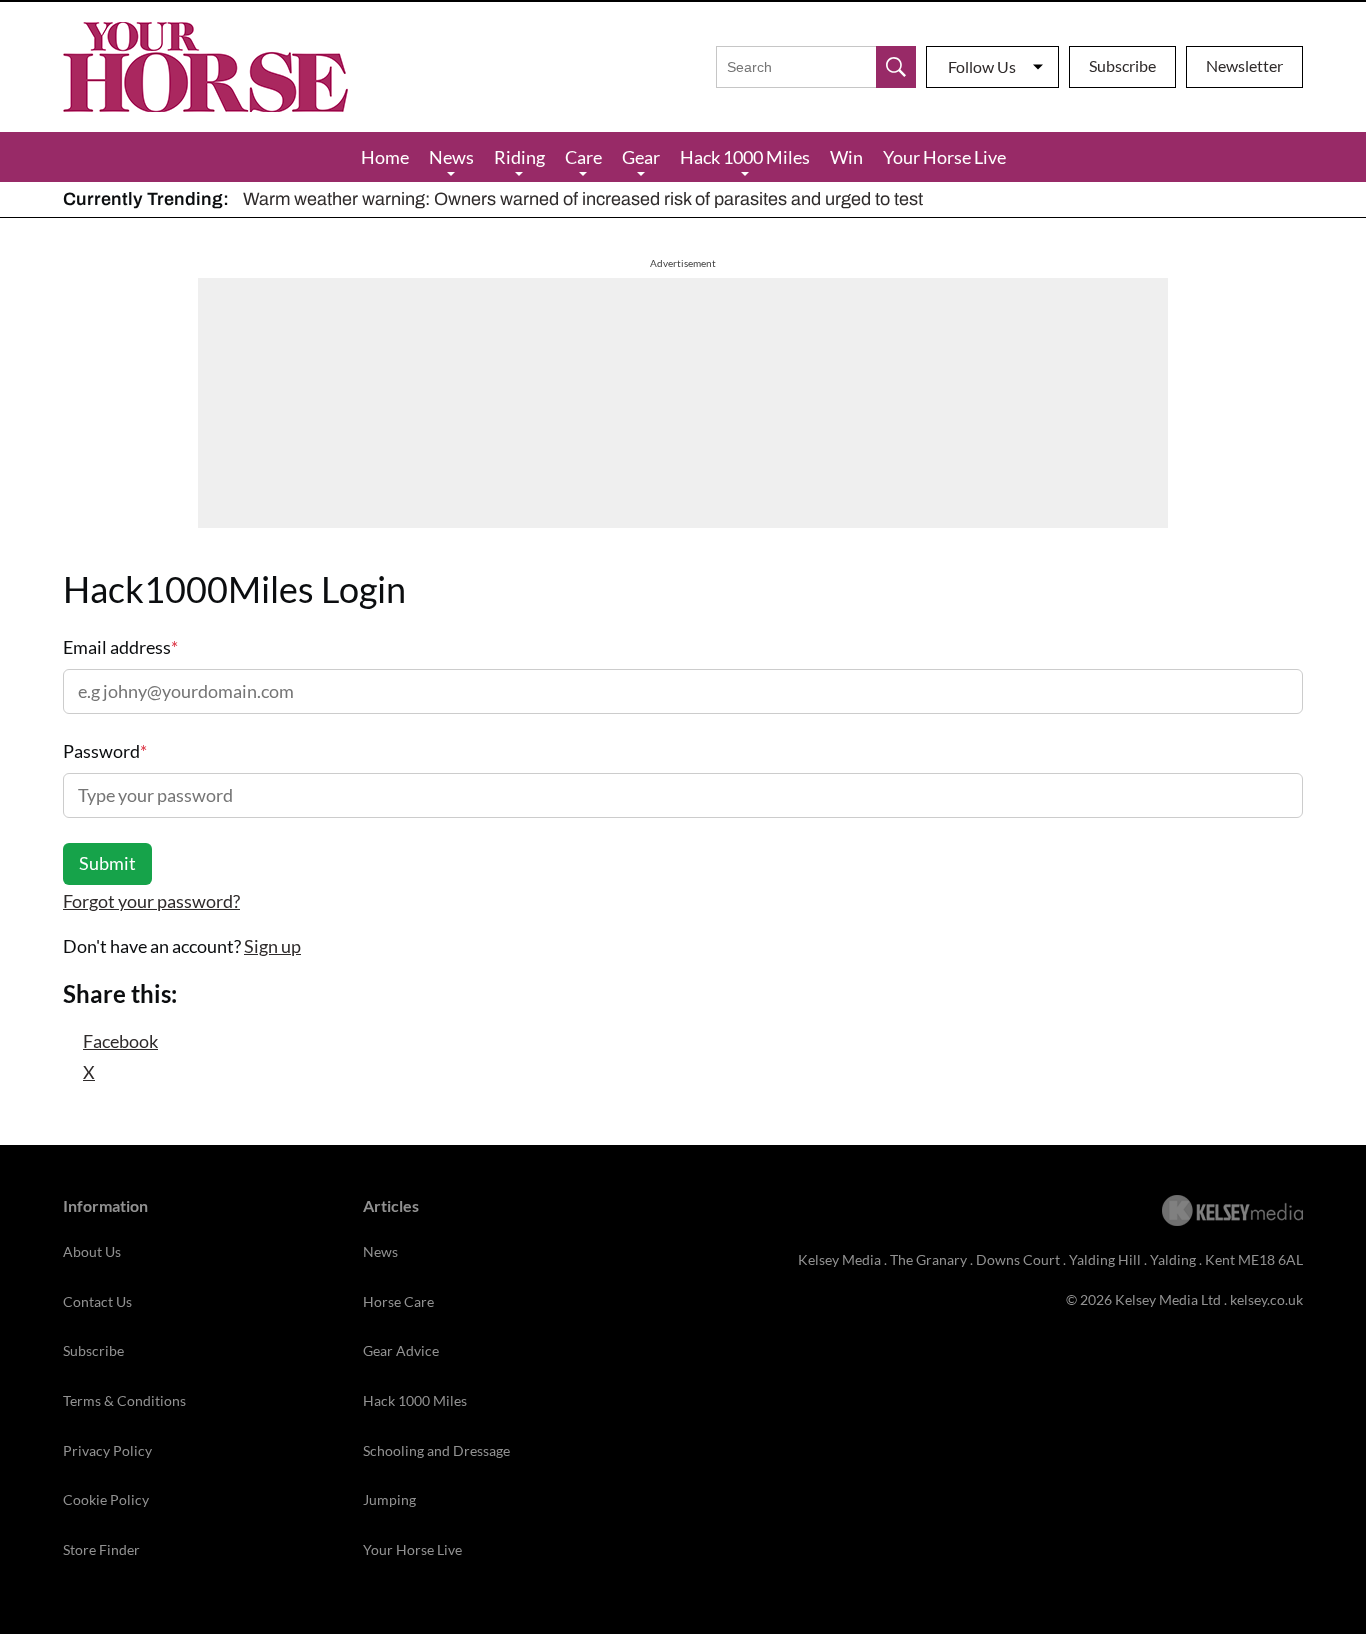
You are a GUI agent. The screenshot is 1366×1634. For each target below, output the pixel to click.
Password (105, 751)
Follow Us (982, 66)
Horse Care (398, 1301)
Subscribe (1122, 65)
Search (896, 67)
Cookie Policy (106, 1499)
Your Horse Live (944, 157)
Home (385, 157)
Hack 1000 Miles (745, 157)
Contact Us (97, 1301)
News (451, 157)
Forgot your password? (151, 901)
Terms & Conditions (124, 1400)
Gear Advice (401, 1350)
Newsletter (1244, 65)
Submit (107, 863)
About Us (92, 1251)
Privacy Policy (107, 1450)
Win (846, 157)
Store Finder (101, 1549)
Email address (120, 647)
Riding (519, 157)
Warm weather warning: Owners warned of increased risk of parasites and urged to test (583, 199)
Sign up (272, 946)
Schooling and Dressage (436, 1450)
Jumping (389, 1499)
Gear (641, 157)
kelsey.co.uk (1266, 1299)
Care (583, 157)
